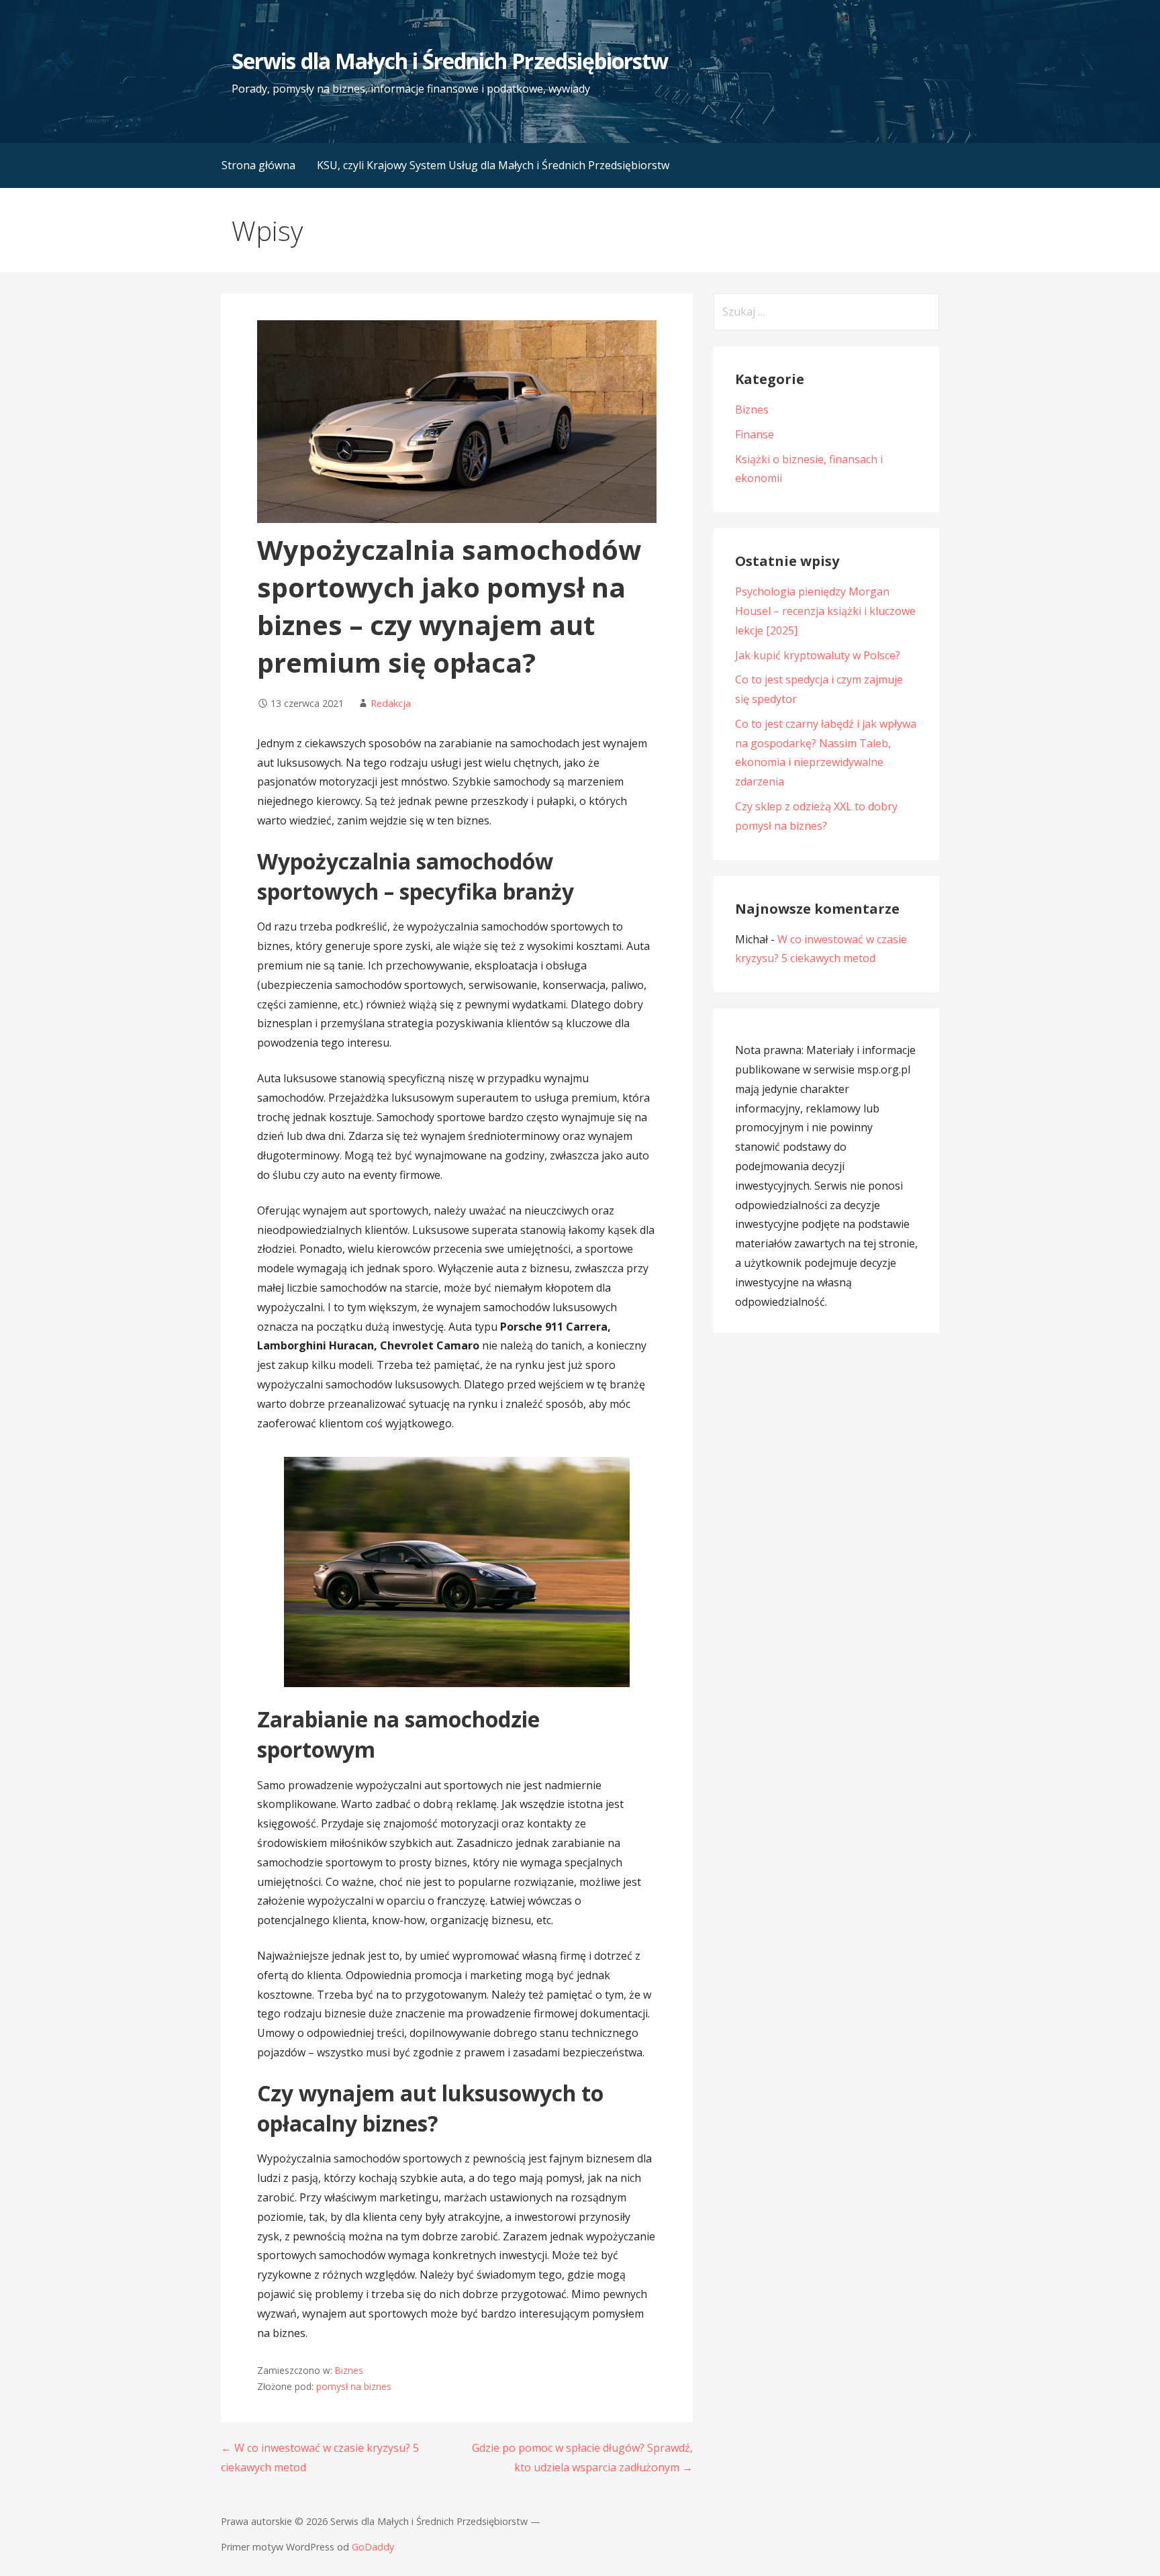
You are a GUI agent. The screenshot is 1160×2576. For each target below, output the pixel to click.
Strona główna (258, 165)
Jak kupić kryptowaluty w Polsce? (818, 655)
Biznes (349, 2370)
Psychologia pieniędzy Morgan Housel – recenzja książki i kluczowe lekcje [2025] (825, 611)
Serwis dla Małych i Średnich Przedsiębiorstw (450, 61)
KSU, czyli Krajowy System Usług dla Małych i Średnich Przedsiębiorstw (493, 165)
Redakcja (391, 703)
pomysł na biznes (354, 2386)
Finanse (755, 434)
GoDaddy (373, 2547)
